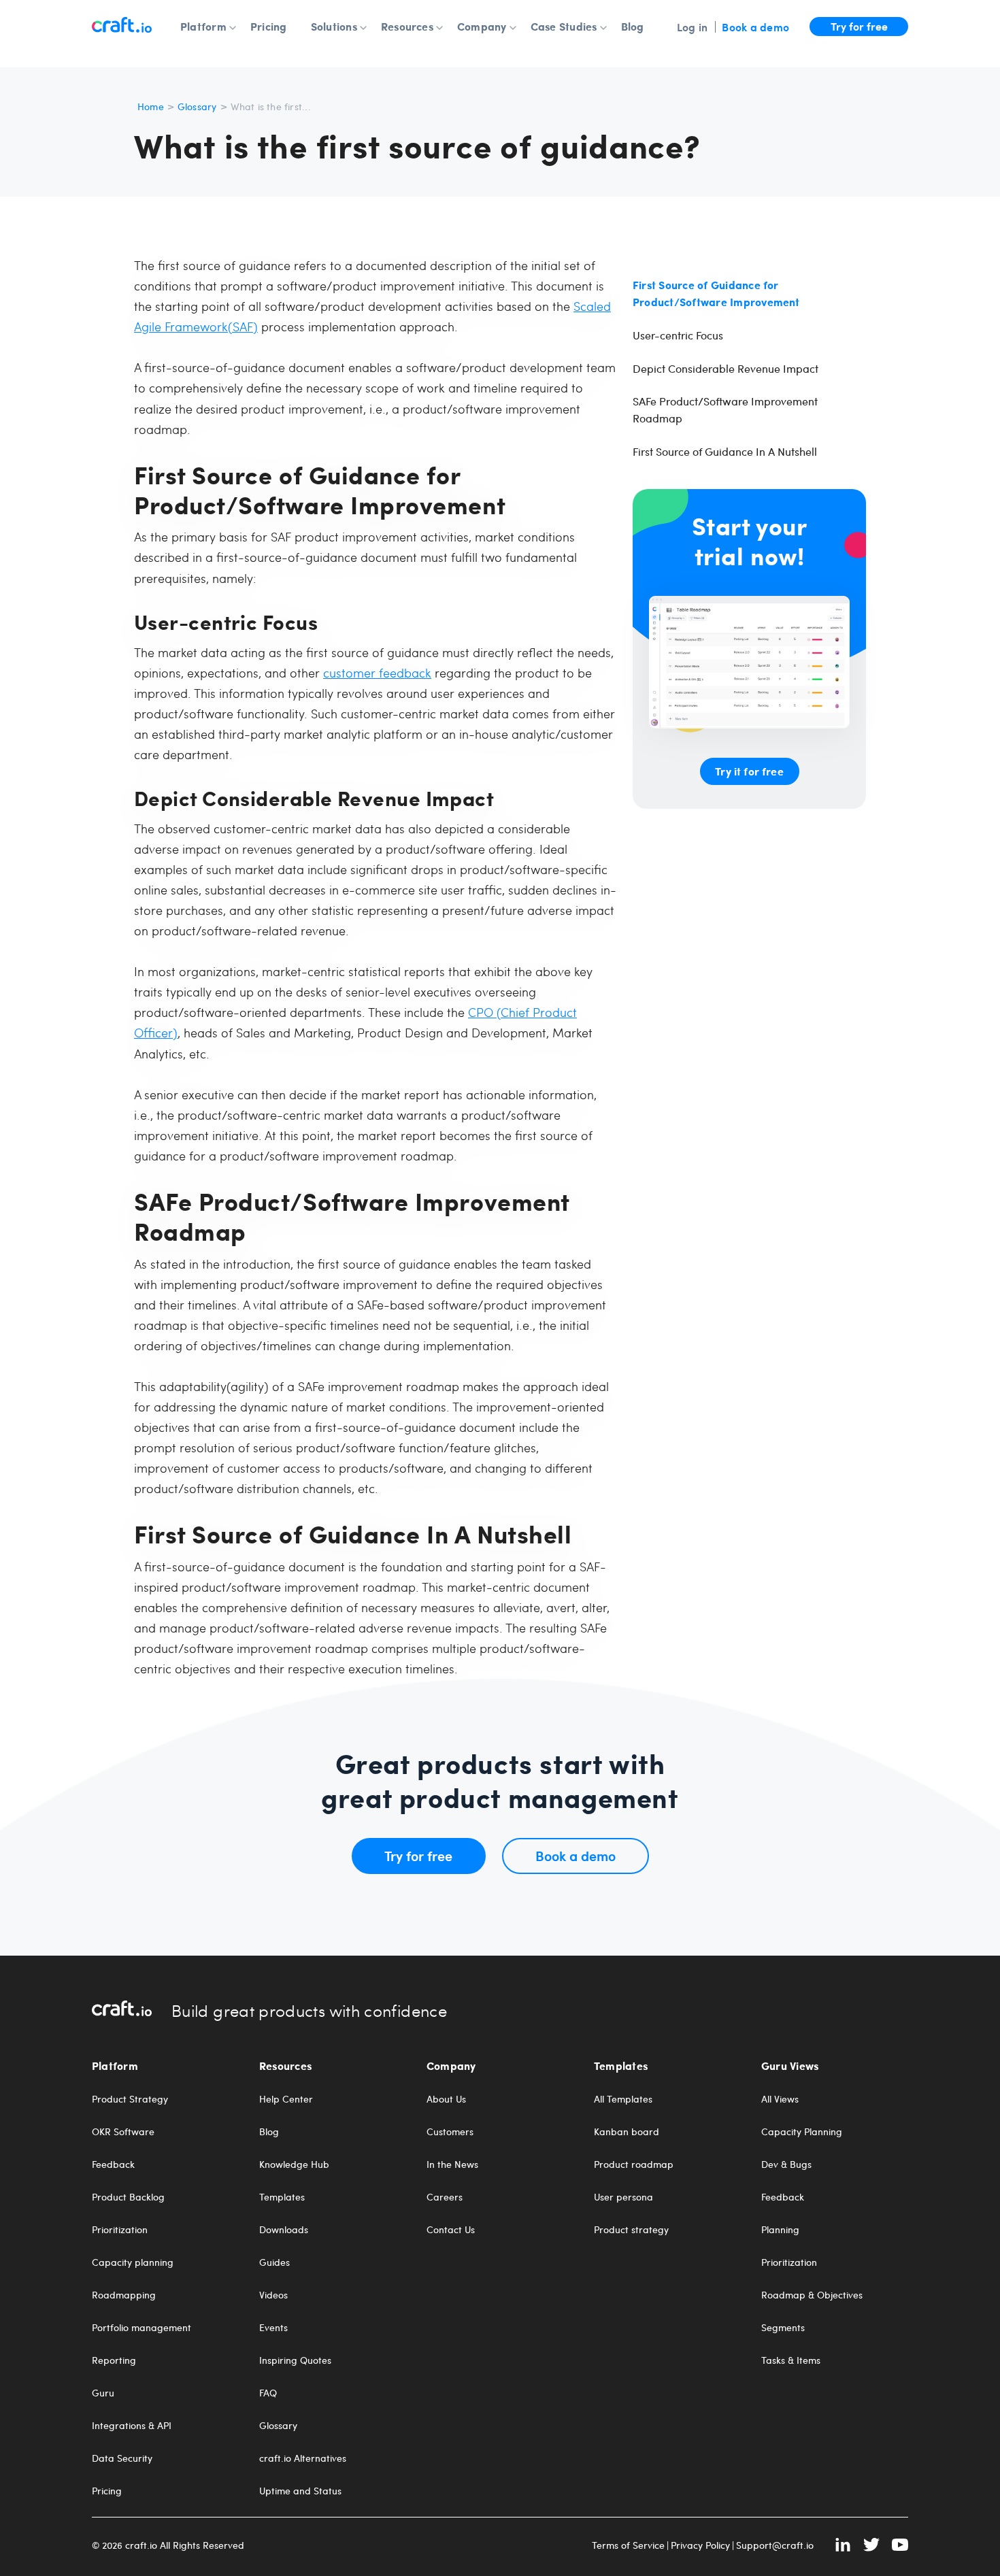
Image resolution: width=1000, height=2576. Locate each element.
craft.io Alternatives (303, 2458)
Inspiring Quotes (295, 2360)
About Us (446, 2099)
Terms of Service (628, 2545)
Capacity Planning (802, 2132)
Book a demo (755, 27)
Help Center (286, 2099)
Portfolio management (141, 2328)
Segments (783, 2328)
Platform (203, 27)
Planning (780, 2230)
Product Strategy (130, 2099)
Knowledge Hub (294, 2164)
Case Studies (564, 27)
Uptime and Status (300, 2491)
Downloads (284, 2230)
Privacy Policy (700, 2545)
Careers (445, 2197)
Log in (692, 27)
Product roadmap (634, 2164)
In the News (452, 2164)
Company (482, 27)
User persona (623, 2197)
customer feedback (377, 672)
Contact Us (451, 2230)
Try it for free (749, 771)
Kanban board (627, 2132)
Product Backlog (128, 2197)
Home (151, 106)
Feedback (113, 2164)
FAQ (268, 2393)
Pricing (269, 27)
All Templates (623, 2099)
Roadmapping (124, 2295)
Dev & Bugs (786, 2164)
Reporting (114, 2360)
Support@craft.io (775, 2545)
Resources (407, 27)
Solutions (334, 27)
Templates (282, 2197)
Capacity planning (133, 2262)
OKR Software (123, 2132)
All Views (780, 2099)
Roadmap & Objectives (812, 2295)
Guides (274, 2262)
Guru (103, 2393)
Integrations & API (132, 2426)
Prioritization (120, 2230)
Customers (450, 2132)
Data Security (122, 2458)
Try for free (859, 26)
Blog (633, 27)
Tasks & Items (791, 2360)
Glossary (197, 106)
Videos (273, 2295)
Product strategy (631, 2230)
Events (273, 2328)
